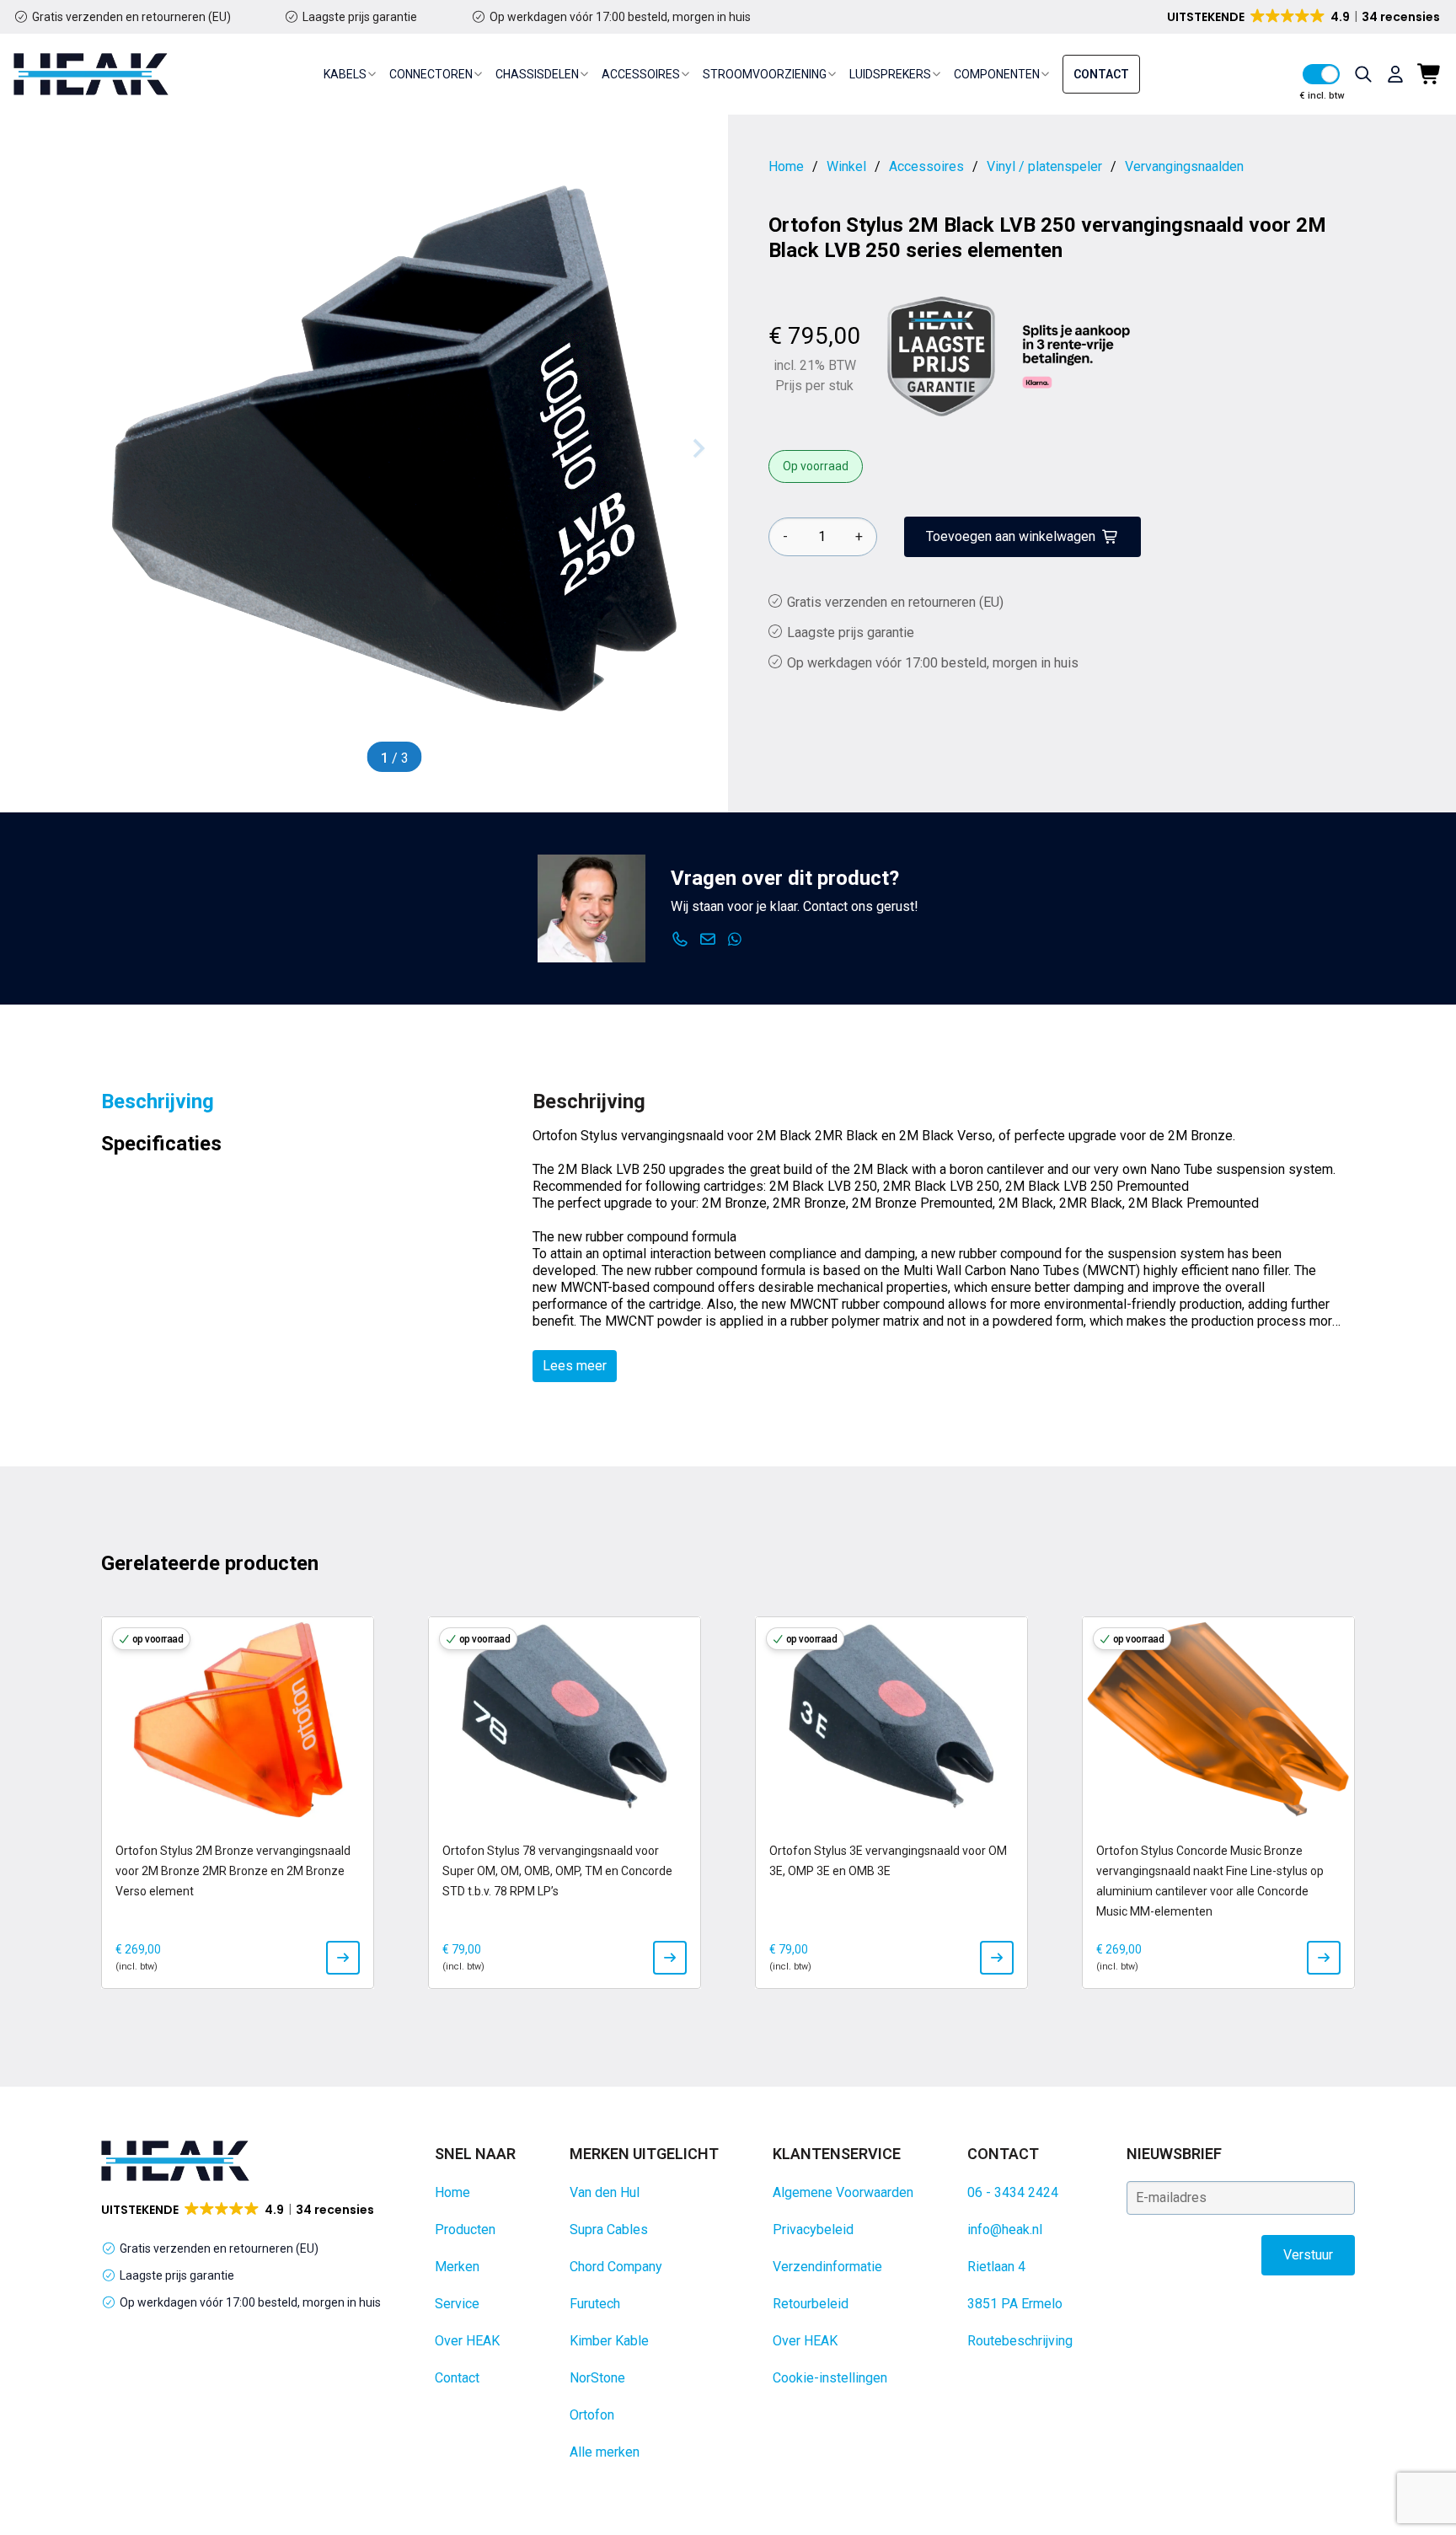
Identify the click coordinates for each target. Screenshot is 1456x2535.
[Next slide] (698, 448)
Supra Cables (609, 2230)
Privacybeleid (813, 2230)
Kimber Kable (609, 2341)
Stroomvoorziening (765, 74)
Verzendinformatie (827, 2267)
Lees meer (575, 1366)
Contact (1101, 74)
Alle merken (605, 2452)
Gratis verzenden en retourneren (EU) (131, 17)
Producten (465, 2230)
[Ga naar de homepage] (91, 74)
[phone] (680, 940)
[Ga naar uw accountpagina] (1395, 74)
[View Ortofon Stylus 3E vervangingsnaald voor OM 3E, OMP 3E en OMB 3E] (997, 1958)
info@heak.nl (1005, 2230)
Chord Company (616, 2267)
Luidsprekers (890, 74)
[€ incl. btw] (1321, 74)
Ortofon (592, 2415)
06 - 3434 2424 (1013, 2192)
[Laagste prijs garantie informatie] (941, 356)
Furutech (595, 2304)
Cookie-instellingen (830, 2378)
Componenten (997, 74)
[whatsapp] (735, 940)
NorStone (597, 2378)
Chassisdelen (537, 74)
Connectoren (431, 74)
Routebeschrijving (1020, 2341)
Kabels (345, 74)
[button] (1305, 17)
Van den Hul (605, 2192)
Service (457, 2304)
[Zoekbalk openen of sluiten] (1363, 74)
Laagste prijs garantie (360, 17)
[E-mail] (708, 940)
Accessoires (641, 74)
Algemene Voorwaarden (843, 2192)
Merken (457, 2267)
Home (452, 2192)
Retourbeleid (811, 2304)
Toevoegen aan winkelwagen (1011, 536)
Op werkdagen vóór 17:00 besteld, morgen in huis (620, 17)
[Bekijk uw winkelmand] (1430, 74)
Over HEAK (467, 2341)
